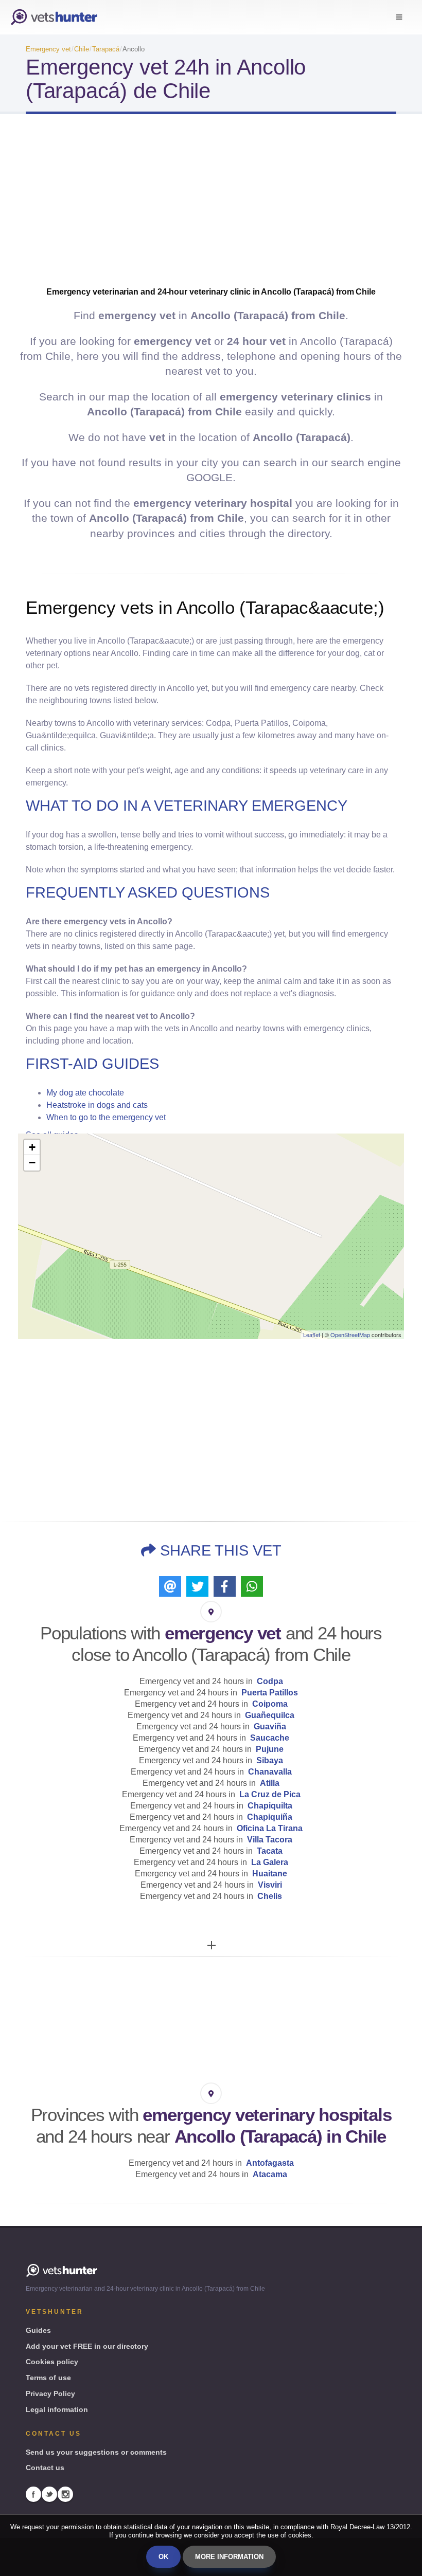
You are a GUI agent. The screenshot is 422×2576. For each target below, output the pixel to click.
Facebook (33, 2494)
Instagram (65, 2494)
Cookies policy (52, 2362)
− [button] (32, 1163)
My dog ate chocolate (85, 1093)
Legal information (57, 2409)
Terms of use (48, 2378)
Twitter (49, 2494)
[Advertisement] (211, 204)
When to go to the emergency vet (106, 1117)
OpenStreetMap (350, 1335)
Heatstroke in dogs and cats (97, 1105)
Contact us (45, 2468)
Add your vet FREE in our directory (87, 2346)
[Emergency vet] (54, 17)
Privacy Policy (50, 2394)
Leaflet (312, 1335)
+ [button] (32, 1147)
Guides (38, 2330)
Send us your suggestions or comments (96, 2452)
